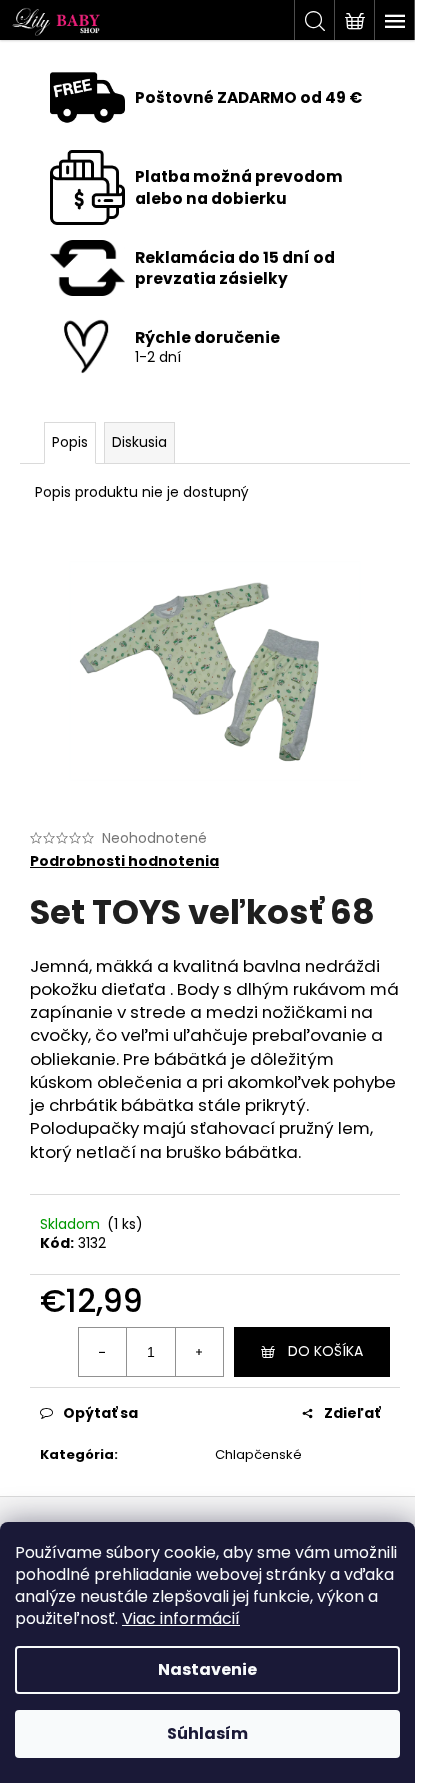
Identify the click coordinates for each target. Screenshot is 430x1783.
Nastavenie (207, 1669)
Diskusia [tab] (139, 442)
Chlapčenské (258, 1454)
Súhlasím (207, 1733)
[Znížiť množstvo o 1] (103, 1352)
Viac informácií (181, 1618)
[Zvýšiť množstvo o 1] (199, 1352)
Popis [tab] (70, 442)
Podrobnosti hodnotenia (124, 861)
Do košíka (325, 1351)
